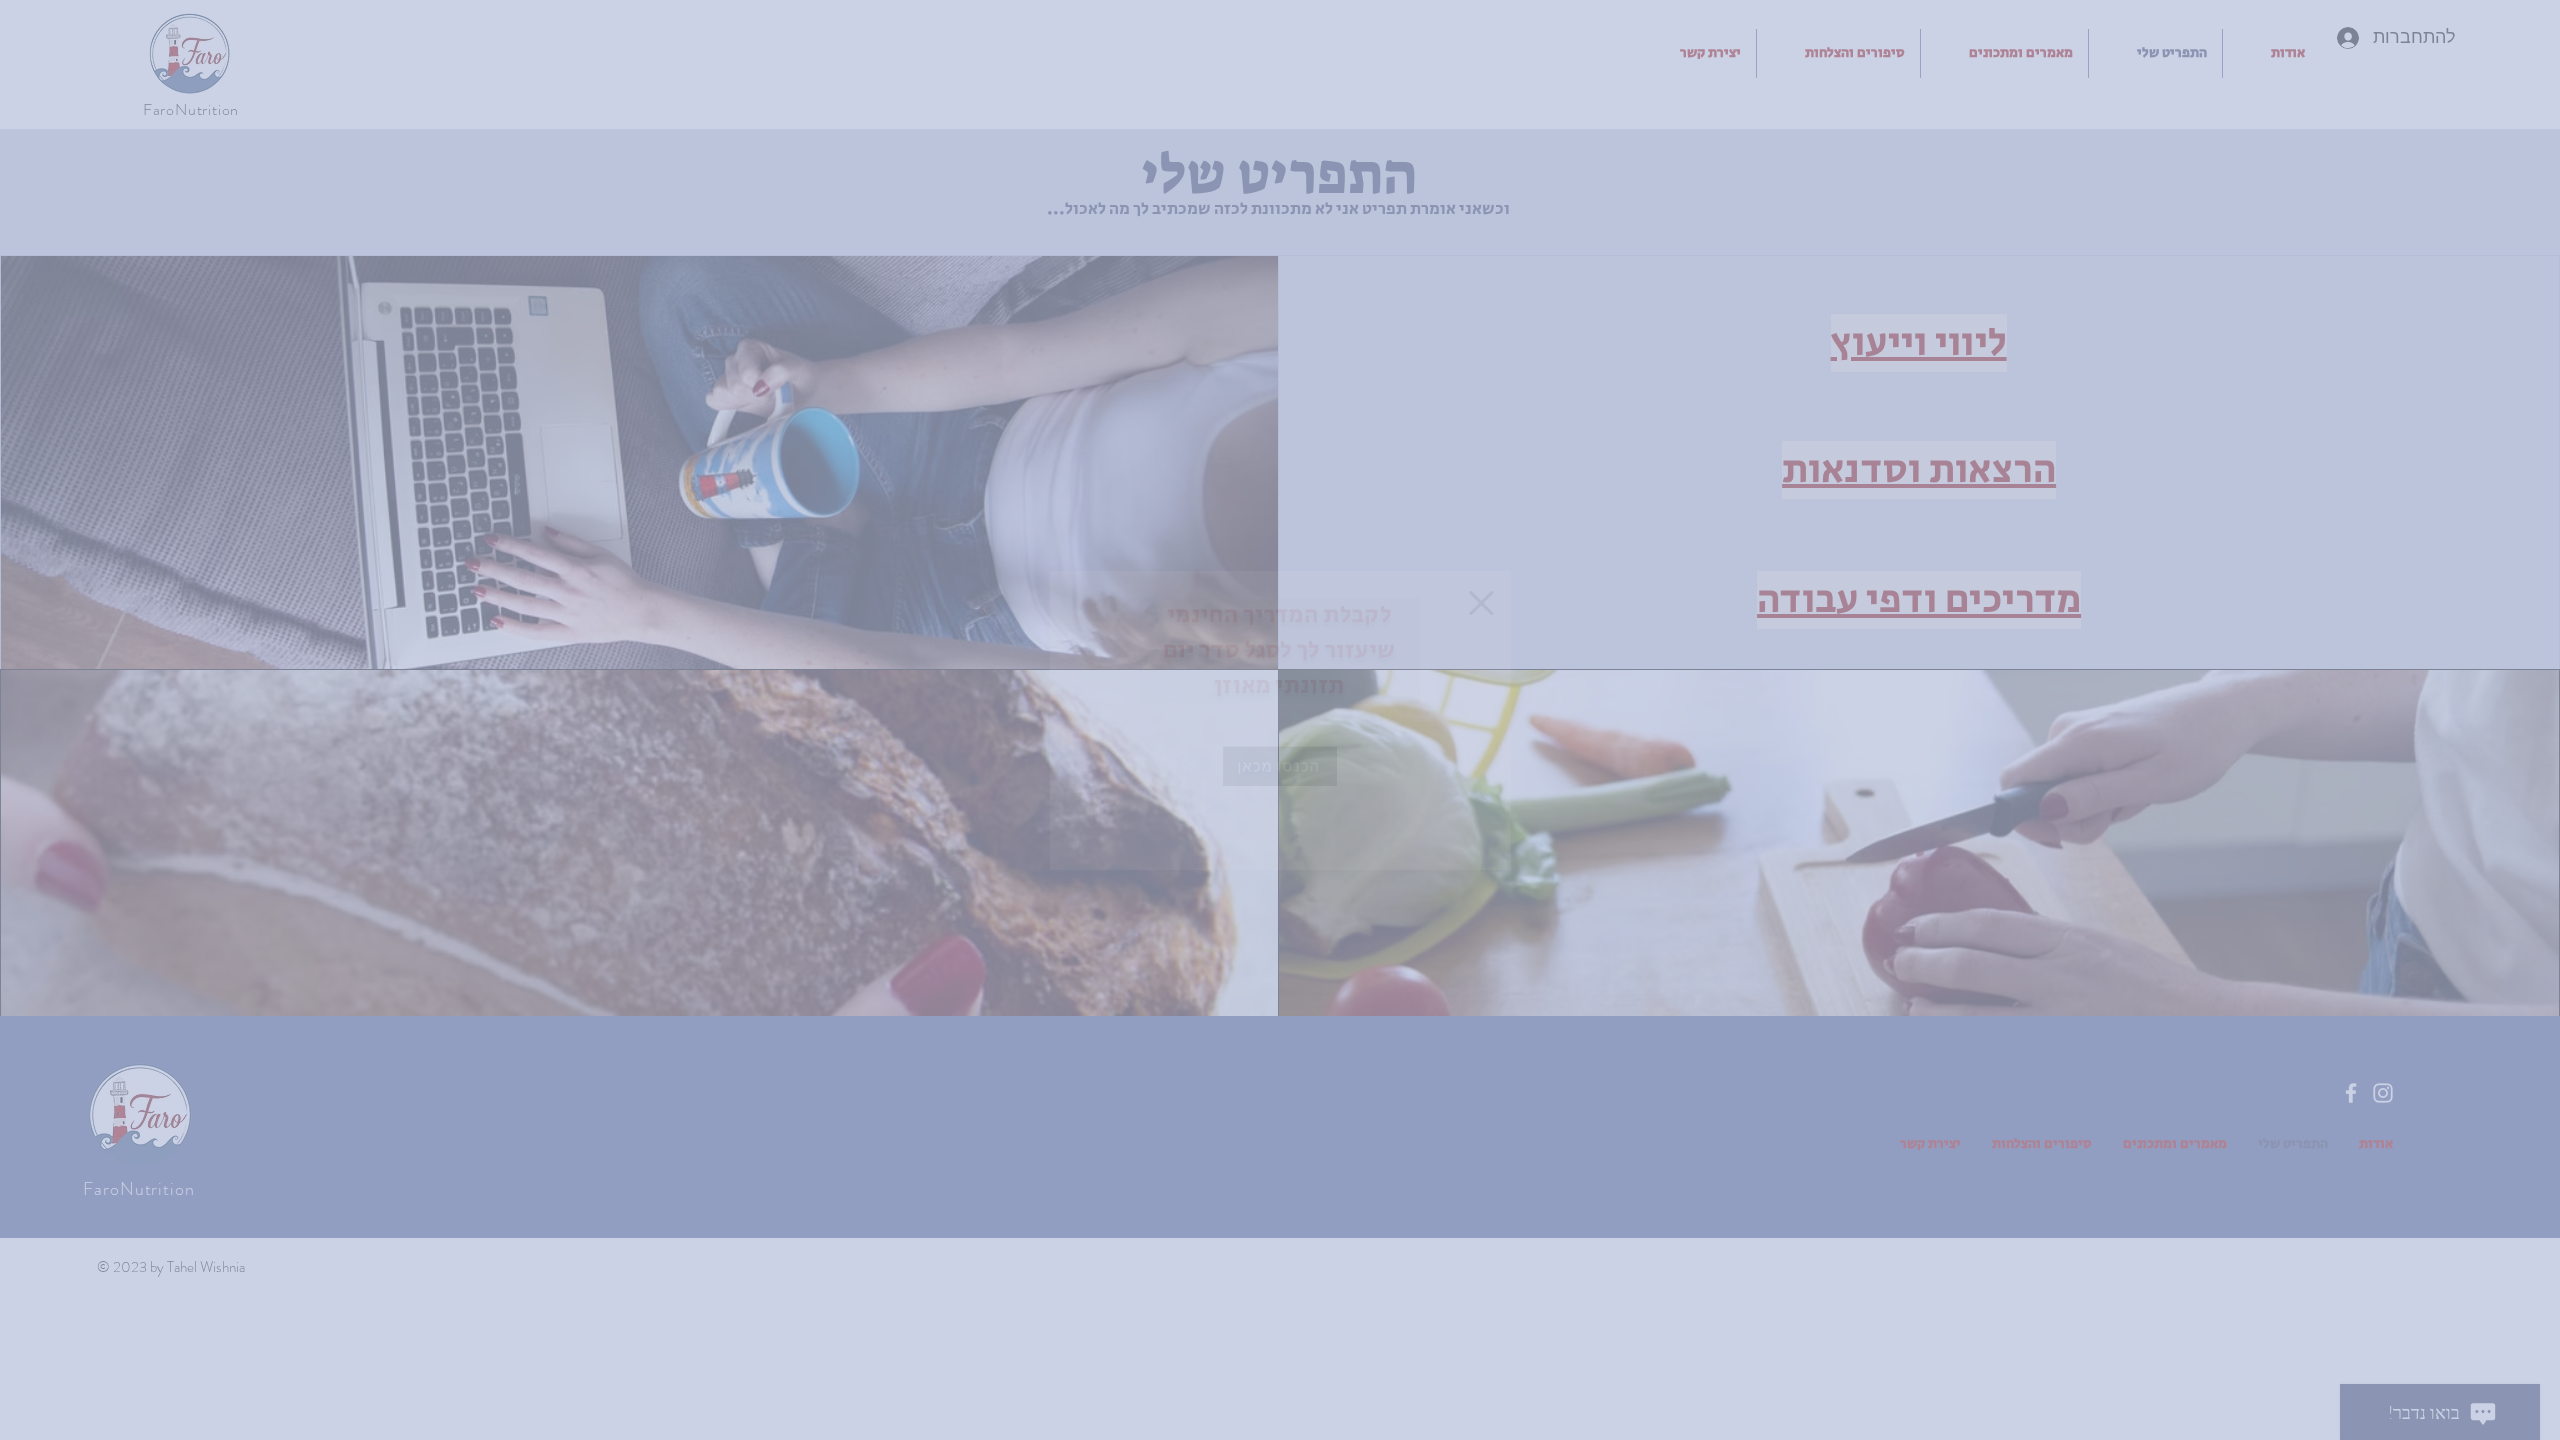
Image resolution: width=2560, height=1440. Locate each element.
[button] (1531, 574)
